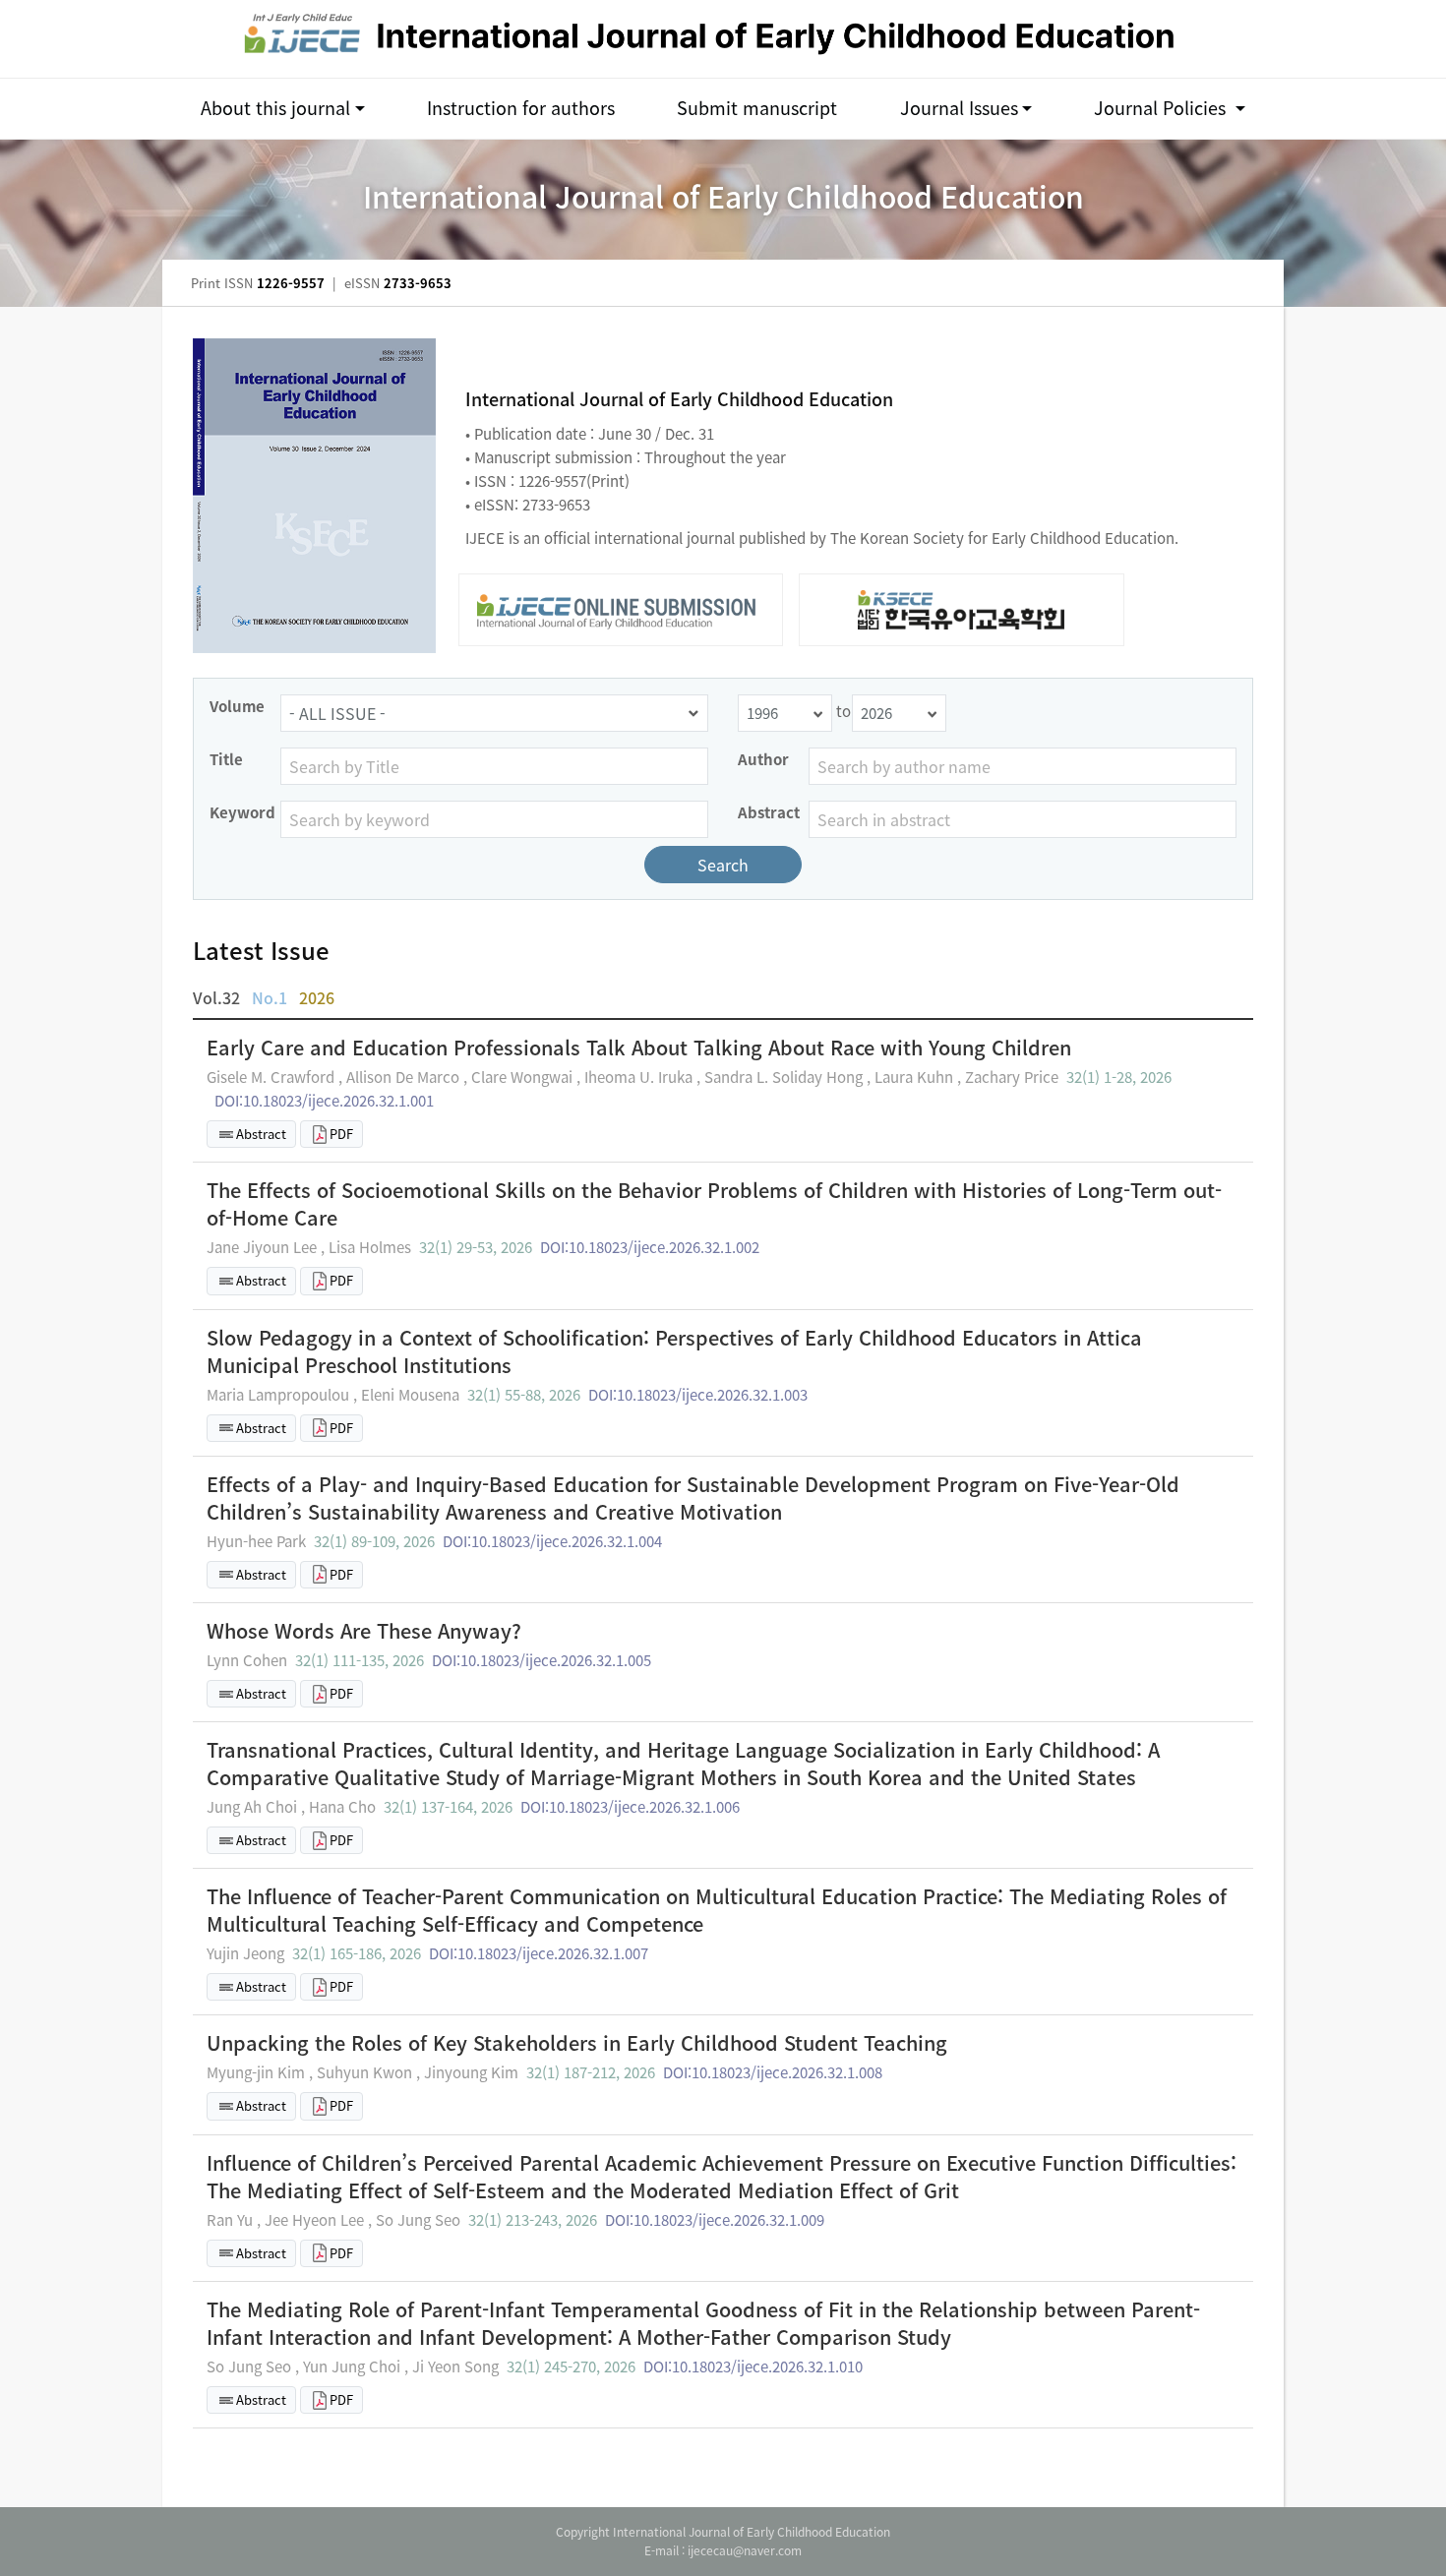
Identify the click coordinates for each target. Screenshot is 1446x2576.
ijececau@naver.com (745, 2550)
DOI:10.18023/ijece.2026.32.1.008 (773, 2072)
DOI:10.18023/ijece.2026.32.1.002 (650, 1247)
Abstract (261, 1134)
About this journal (275, 108)
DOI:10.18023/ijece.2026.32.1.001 (324, 1101)
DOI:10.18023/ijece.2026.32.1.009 (715, 2220)
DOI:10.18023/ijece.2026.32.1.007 (539, 1953)
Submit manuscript (757, 108)
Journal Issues (959, 108)
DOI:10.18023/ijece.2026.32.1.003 (698, 1395)
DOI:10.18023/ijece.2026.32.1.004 (552, 1541)
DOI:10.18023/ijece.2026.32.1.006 (630, 1807)
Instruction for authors (521, 108)
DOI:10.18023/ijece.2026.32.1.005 (542, 1660)
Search (723, 865)
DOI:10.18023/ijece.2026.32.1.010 (753, 2366)
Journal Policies (1162, 108)
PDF (341, 1134)
